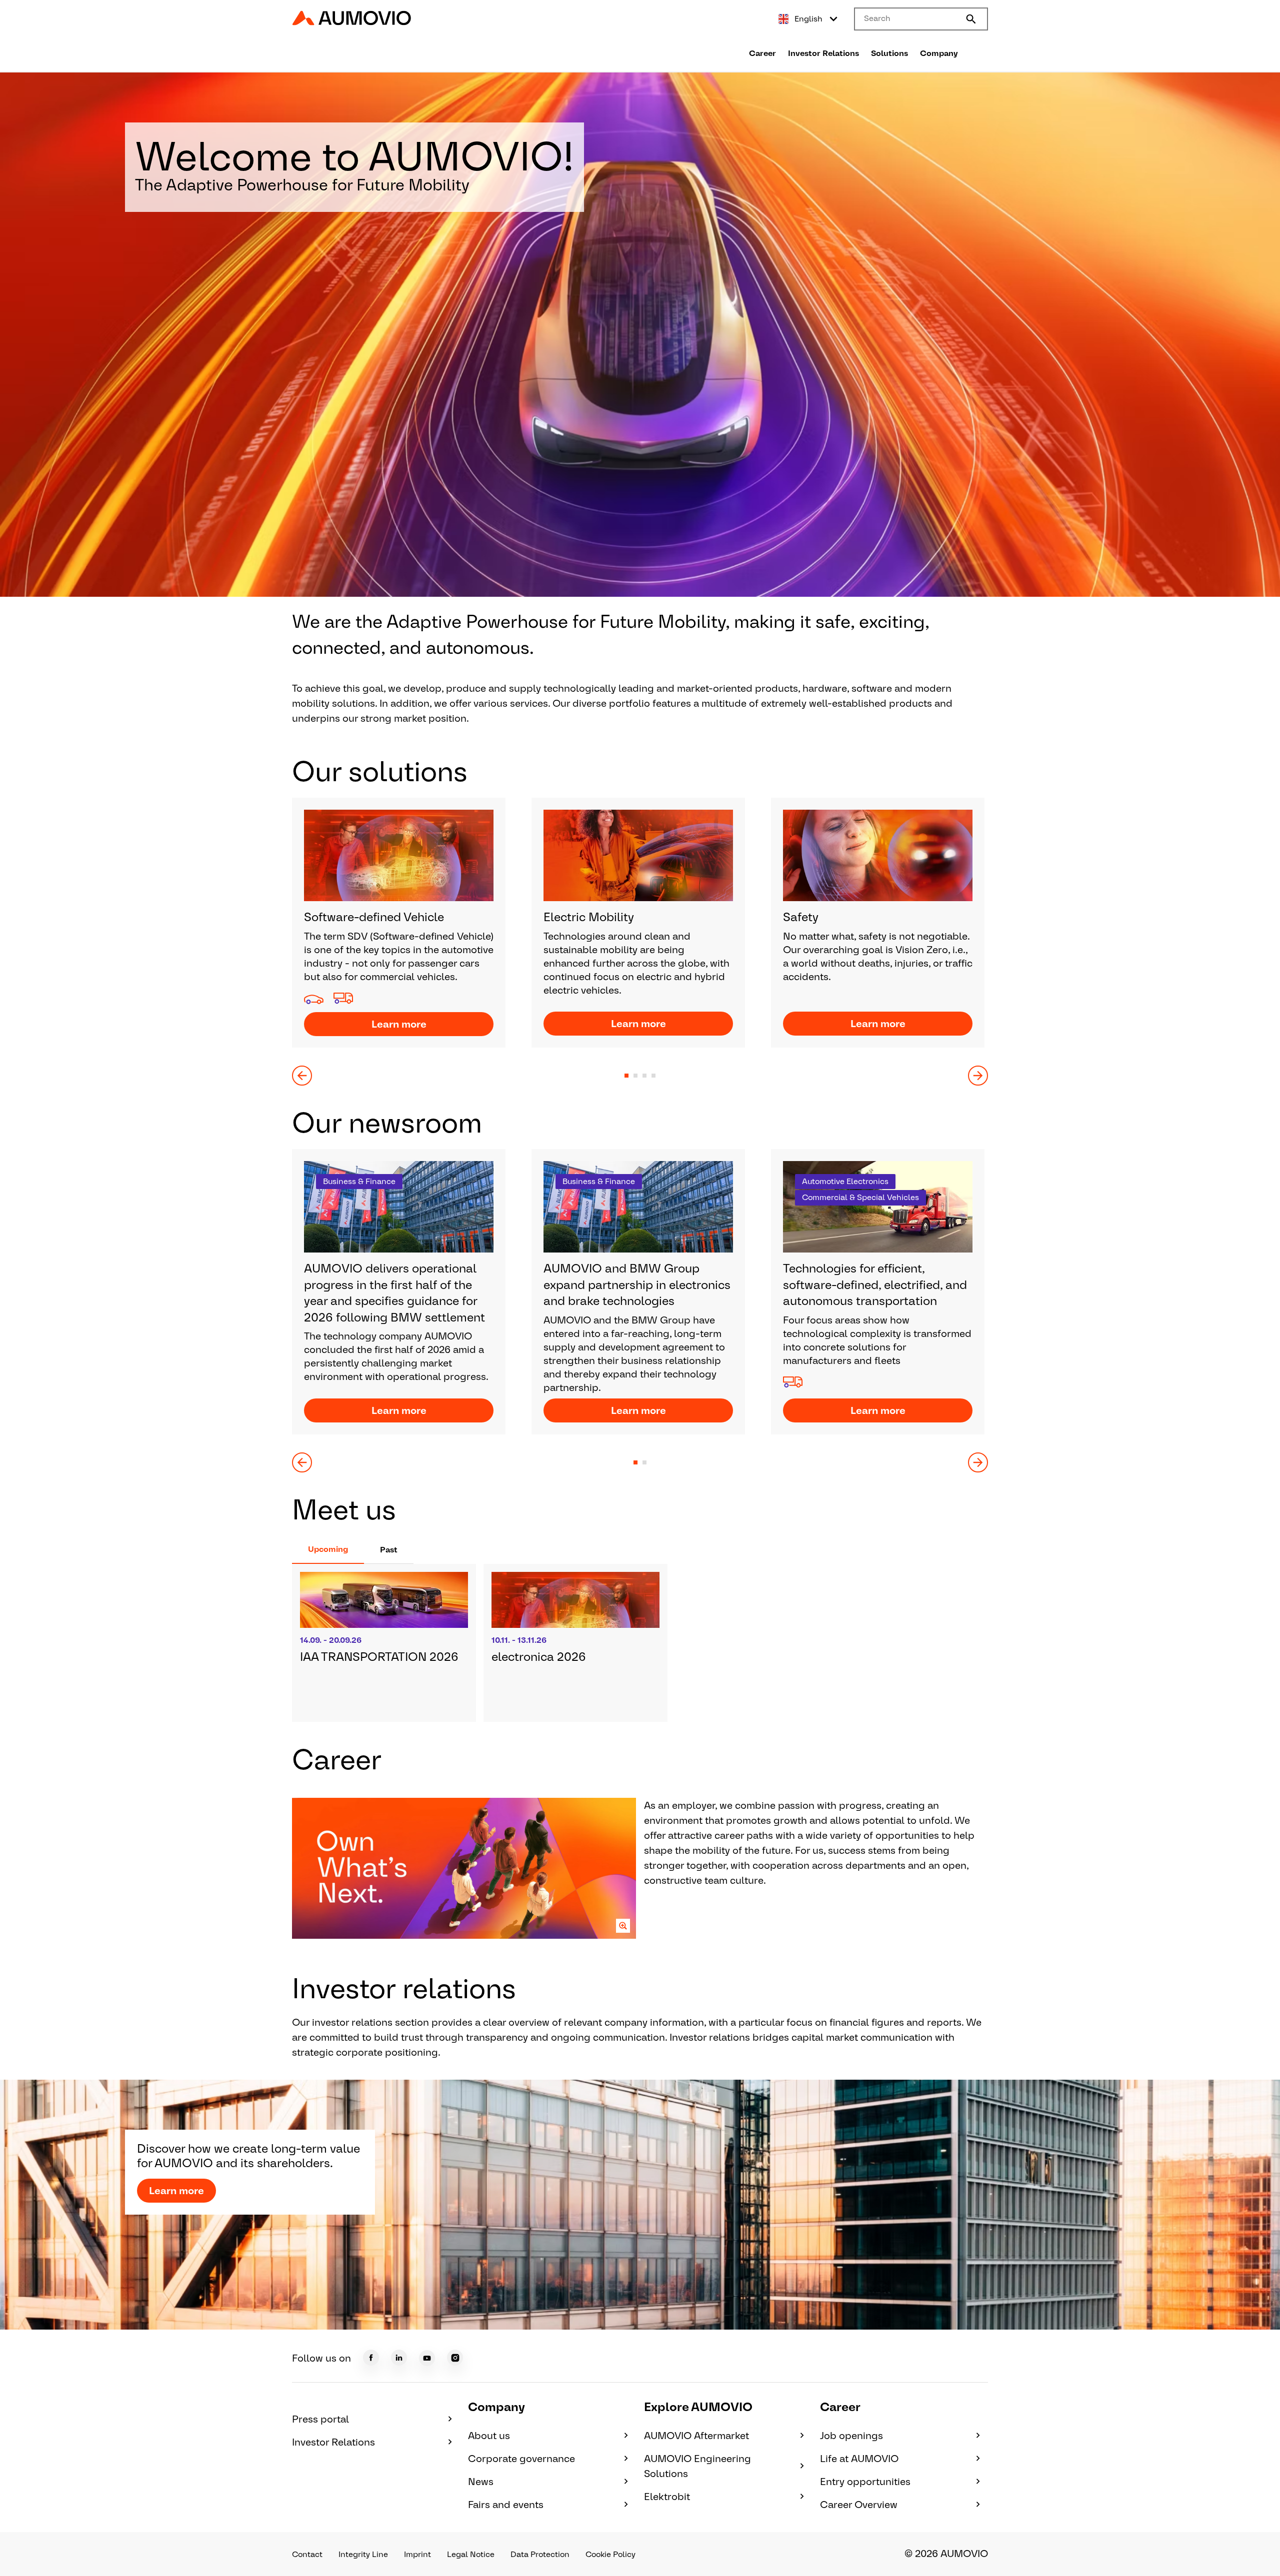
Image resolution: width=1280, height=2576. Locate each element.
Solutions (889, 53)
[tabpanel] (640, 1643)
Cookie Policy (610, 2554)
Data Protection (540, 2554)
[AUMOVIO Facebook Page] (371, 2358)
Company (939, 53)
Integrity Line (363, 2554)
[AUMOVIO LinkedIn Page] (399, 2358)
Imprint (417, 2554)
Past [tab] (389, 1550)
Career (762, 53)
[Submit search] (971, 19)
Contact (307, 2554)
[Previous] (302, 1076)
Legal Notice (471, 2554)
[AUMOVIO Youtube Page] (427, 2358)
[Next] (978, 1076)
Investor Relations (823, 53)
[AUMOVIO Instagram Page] (455, 2358)
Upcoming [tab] (328, 1549)
